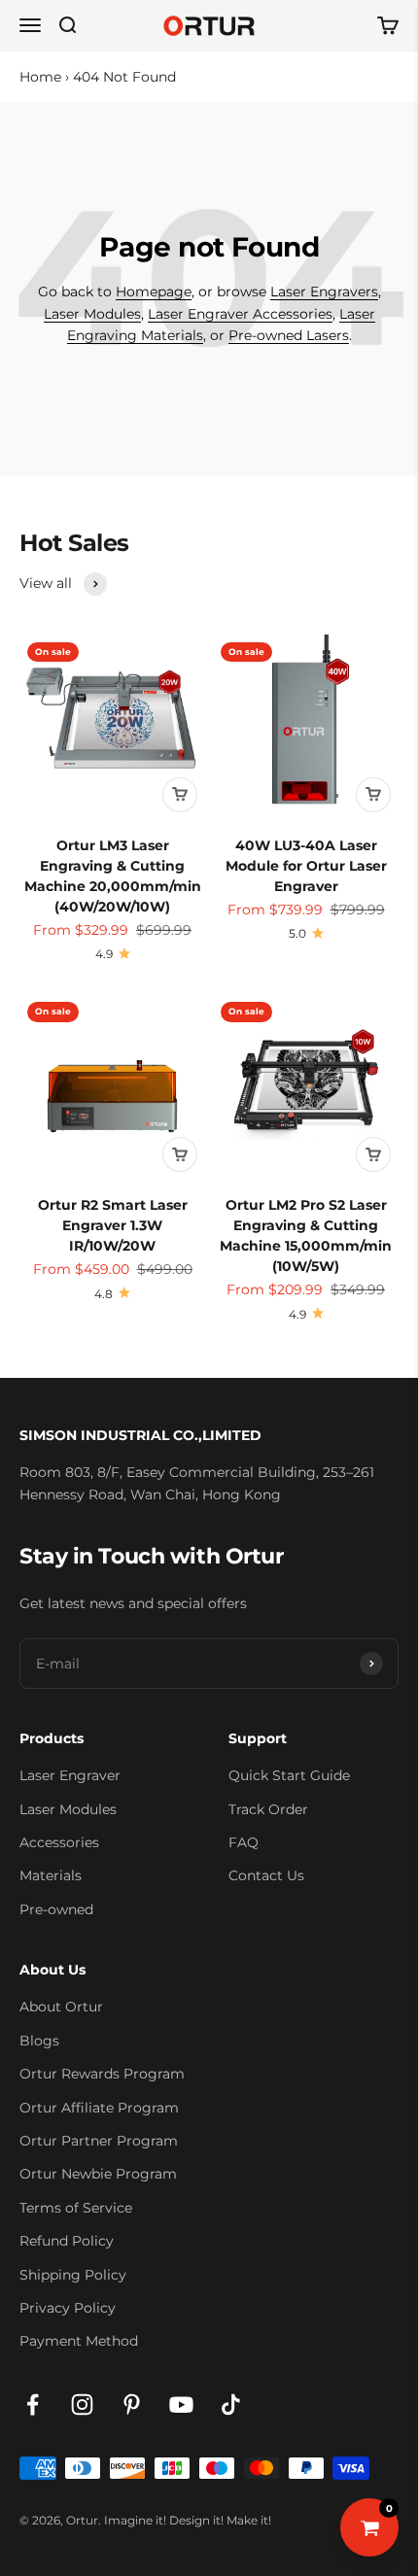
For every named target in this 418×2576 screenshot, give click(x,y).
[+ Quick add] (180, 795)
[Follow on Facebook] (33, 2404)
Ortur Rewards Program (102, 2074)
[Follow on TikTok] (231, 2404)
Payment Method (79, 2341)
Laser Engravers (324, 292)
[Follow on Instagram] (82, 2404)
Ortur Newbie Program (98, 2174)
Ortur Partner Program (99, 2141)
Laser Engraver (70, 1775)
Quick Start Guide (289, 1775)
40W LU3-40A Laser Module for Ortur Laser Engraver (306, 866)
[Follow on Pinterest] (132, 2404)
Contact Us (266, 1875)
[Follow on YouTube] (181, 2404)
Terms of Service (76, 2208)
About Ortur (61, 2007)
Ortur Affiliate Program (99, 2108)
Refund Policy (67, 2241)
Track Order (268, 1809)
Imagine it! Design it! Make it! (188, 2520)
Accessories (59, 1842)
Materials (51, 1875)
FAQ (244, 1842)
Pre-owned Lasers (289, 335)
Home (40, 77)
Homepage (154, 292)
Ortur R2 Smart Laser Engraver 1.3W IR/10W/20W (113, 1225)
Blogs (39, 2041)
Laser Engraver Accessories (240, 314)
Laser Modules (92, 314)
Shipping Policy (73, 2275)
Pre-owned (56, 1909)
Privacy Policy (68, 2308)
